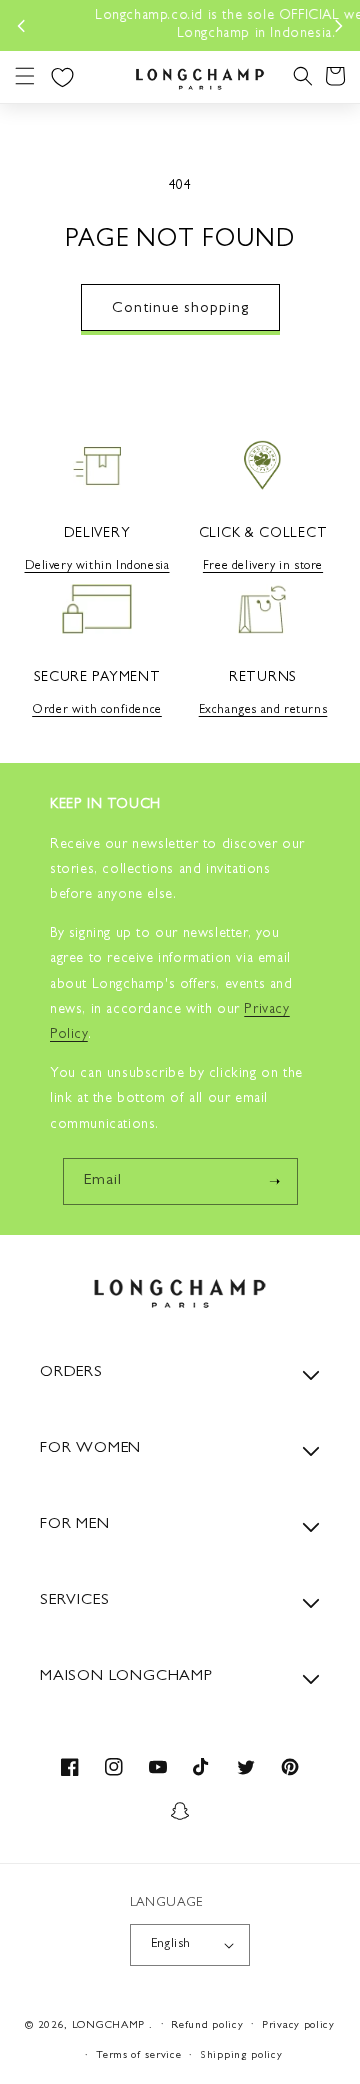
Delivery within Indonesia (97, 567)
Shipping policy (241, 2055)
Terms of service (138, 2055)
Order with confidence (97, 711)
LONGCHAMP (108, 2024)
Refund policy (207, 2025)
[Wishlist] (62, 77)
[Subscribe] (275, 1181)
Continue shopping (180, 309)
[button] (25, 76)
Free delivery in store (263, 567)
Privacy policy (298, 2025)
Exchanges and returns (263, 711)
